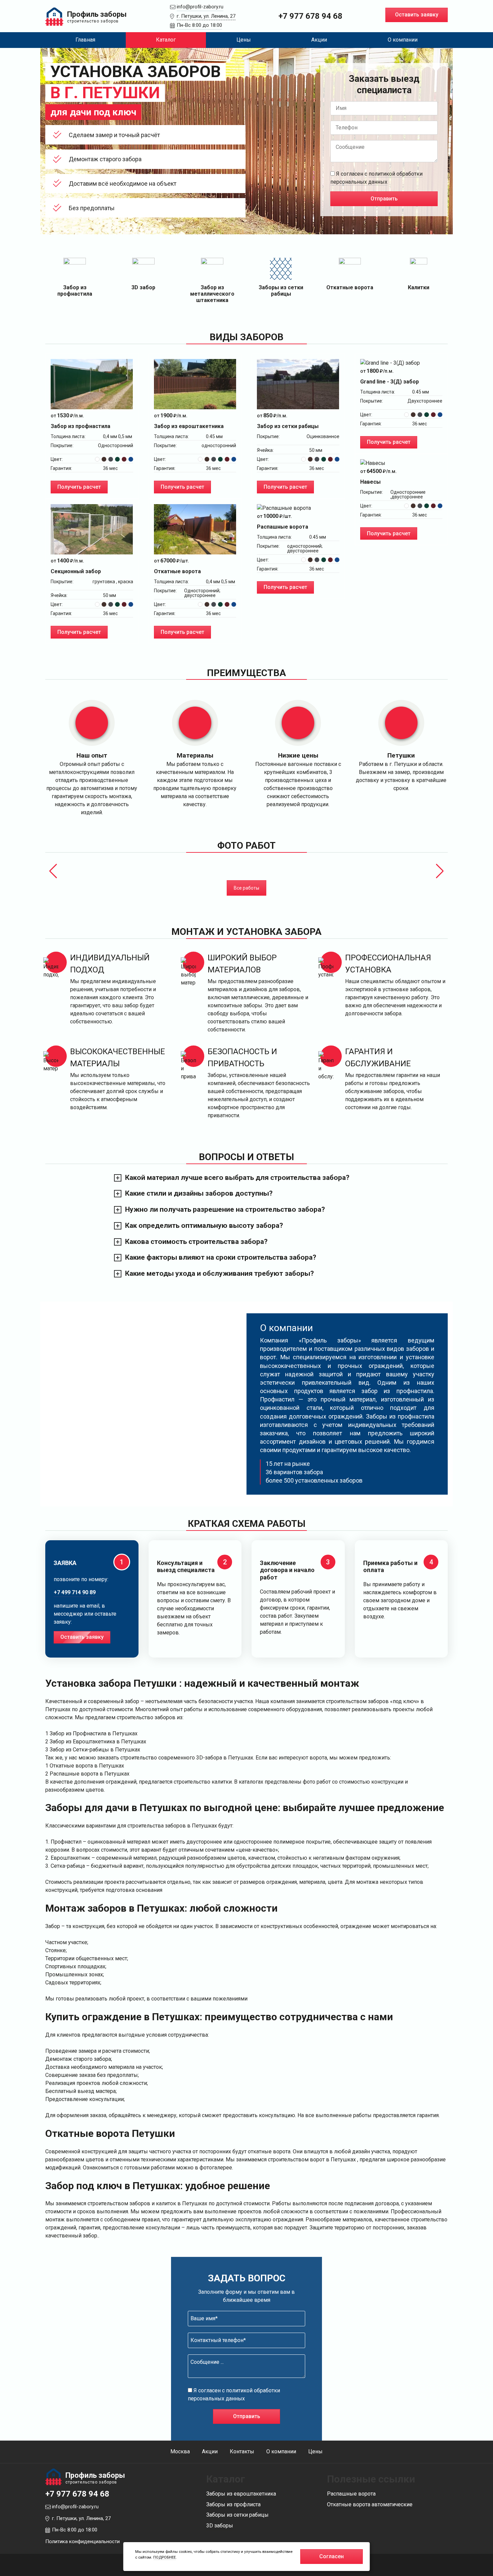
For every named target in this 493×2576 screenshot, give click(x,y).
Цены (244, 40)
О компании (403, 40)
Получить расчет (79, 487)
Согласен (332, 2556)
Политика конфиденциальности (83, 2541)
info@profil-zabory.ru (200, 7)
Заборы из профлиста (233, 2504)
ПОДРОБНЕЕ (165, 2557)
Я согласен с (376, 178)
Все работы (246, 888)
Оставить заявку (417, 15)
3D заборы (220, 2526)
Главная (85, 40)
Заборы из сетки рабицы (237, 2515)
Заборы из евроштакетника (241, 2494)
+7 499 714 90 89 (75, 1592)
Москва (180, 2451)
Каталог (166, 40)
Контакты (242, 2451)
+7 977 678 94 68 (310, 16)
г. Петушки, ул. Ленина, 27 (206, 16)
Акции (319, 40)
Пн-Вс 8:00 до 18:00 (199, 25)
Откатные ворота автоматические (370, 2504)
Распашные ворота (351, 2494)
